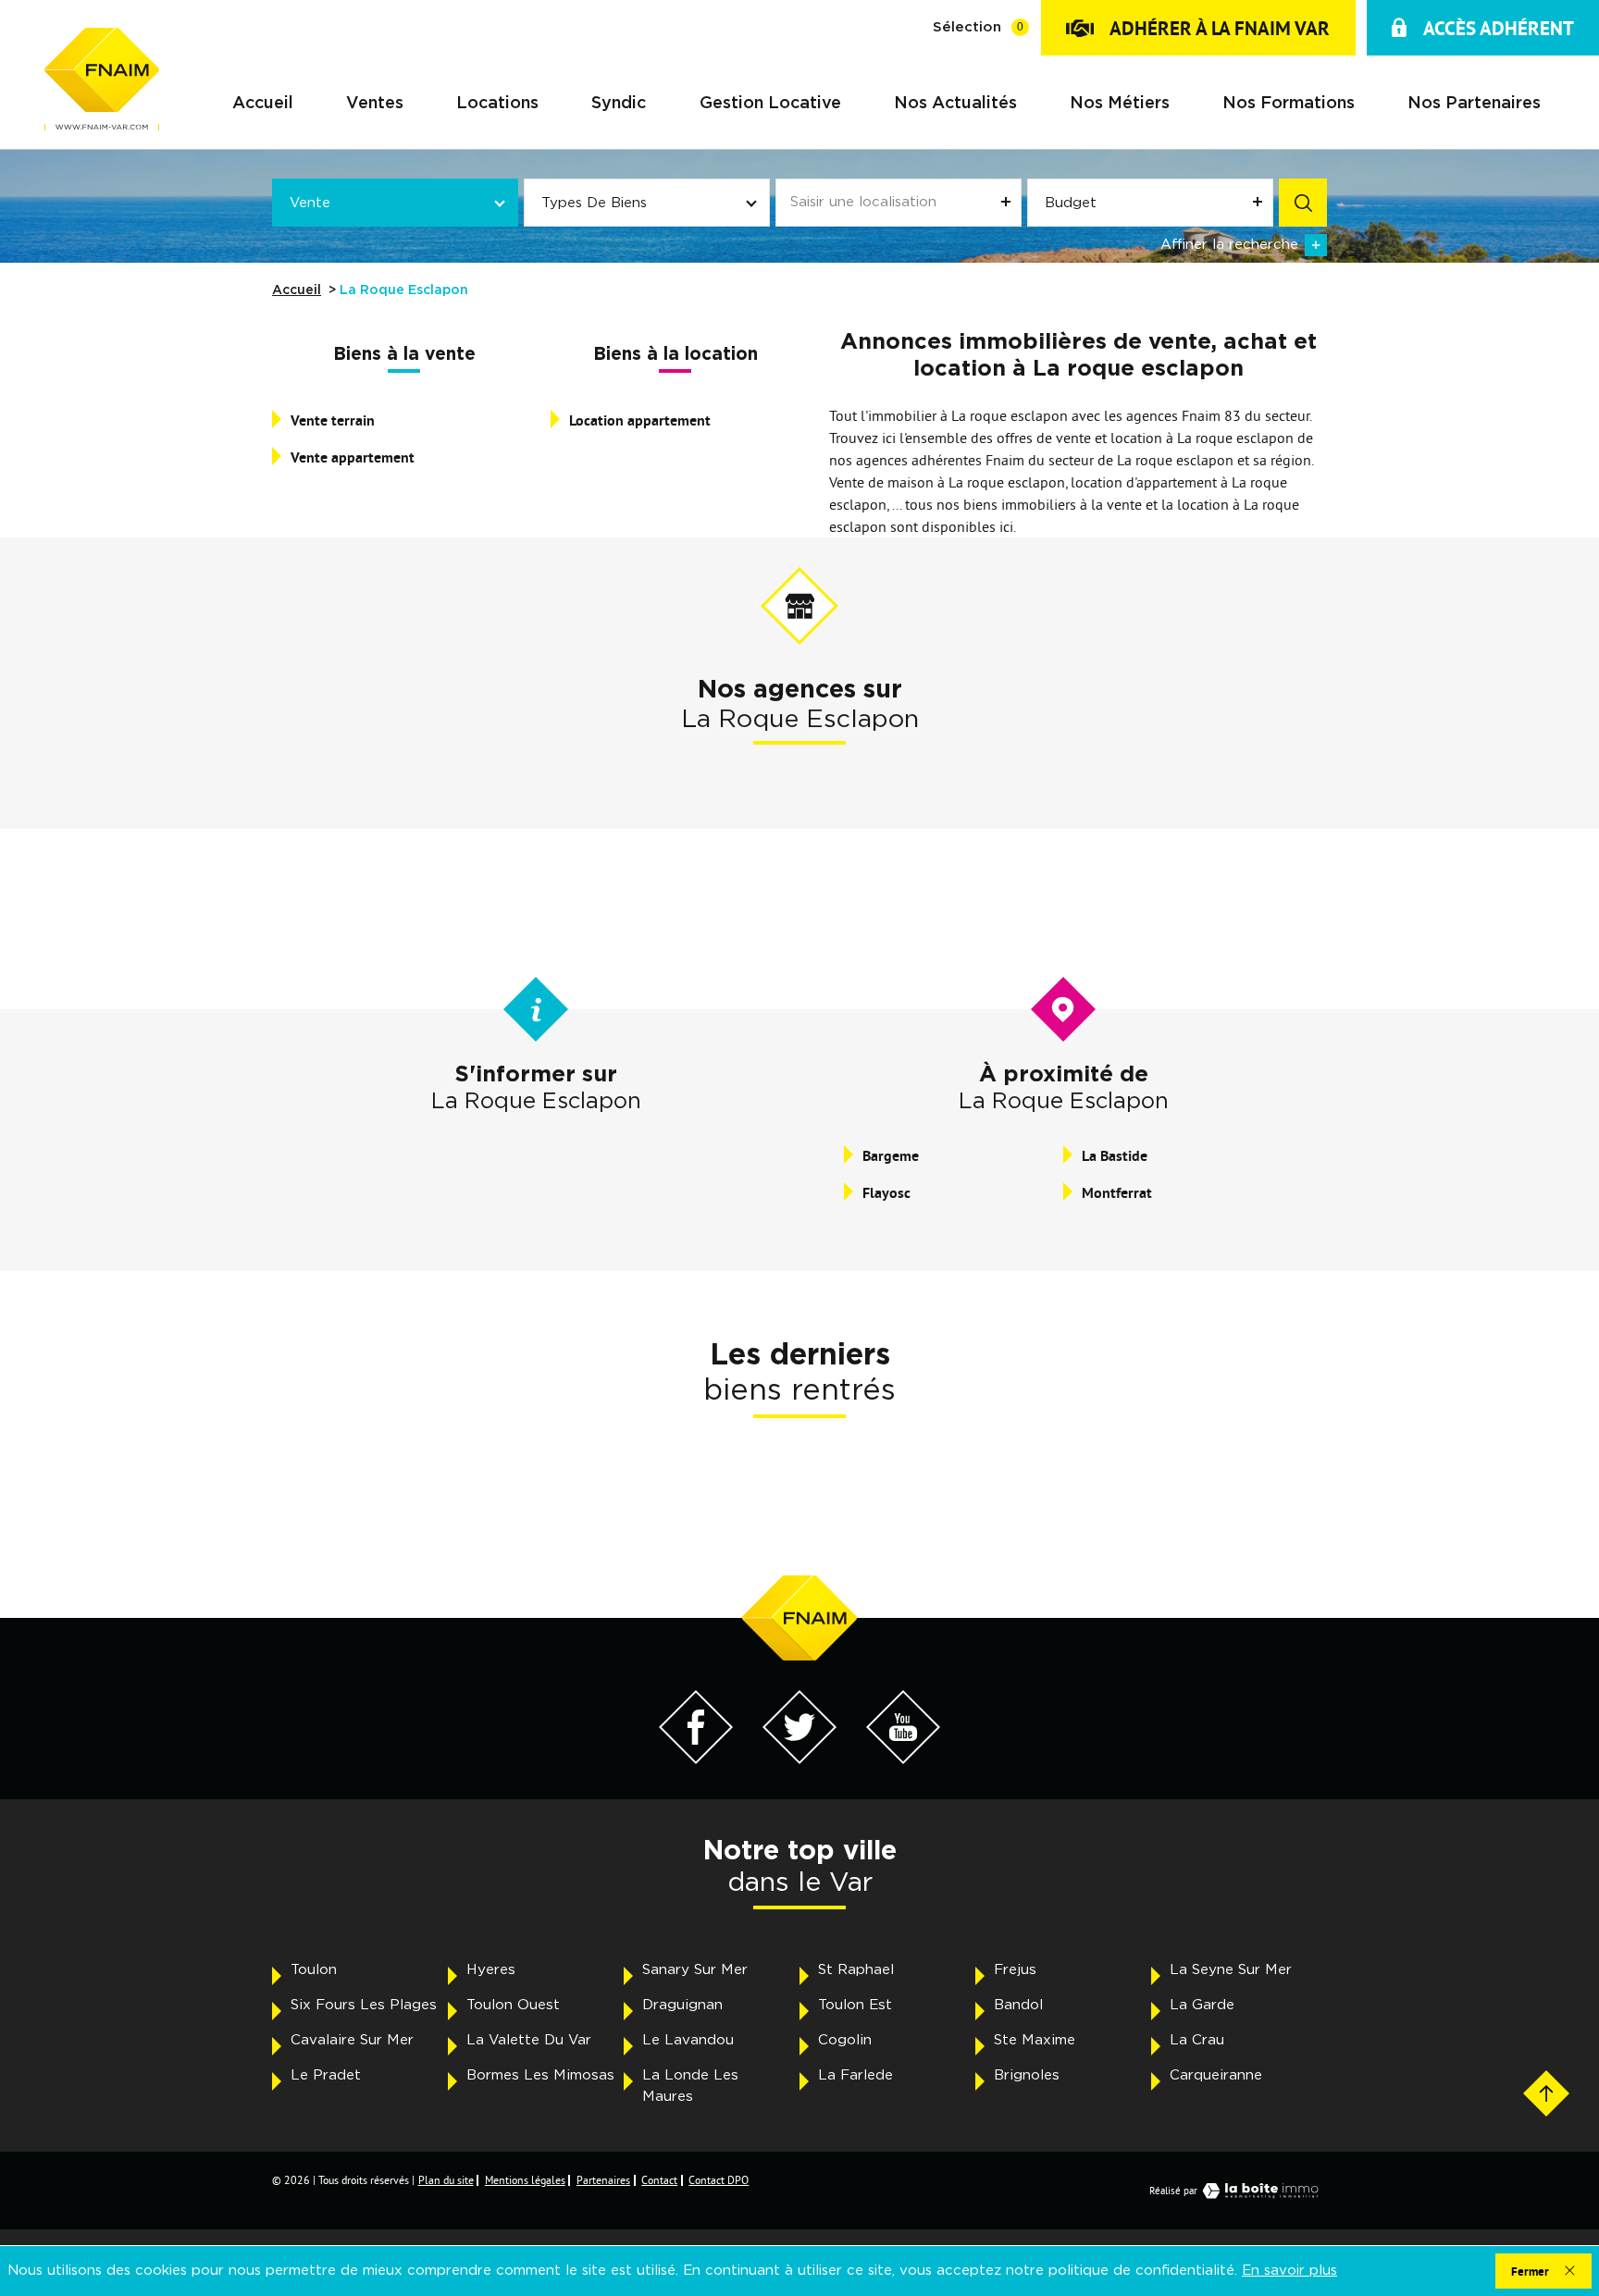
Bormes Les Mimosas (540, 2075)
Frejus (1015, 1970)
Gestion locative (770, 105)
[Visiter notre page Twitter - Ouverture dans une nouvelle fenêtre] (799, 1759)
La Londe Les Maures (690, 2086)
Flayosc (886, 1193)
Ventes (375, 105)
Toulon (314, 1970)
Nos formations (1289, 105)
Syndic (619, 105)
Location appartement (640, 420)
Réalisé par (1173, 2191)
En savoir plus (1289, 2271)
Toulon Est (855, 2005)
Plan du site (446, 2180)
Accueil (263, 105)
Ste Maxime (1035, 2040)
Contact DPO (719, 2180)
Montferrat (1117, 1193)
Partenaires (603, 2180)
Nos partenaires (1474, 105)
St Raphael (856, 1970)
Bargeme (891, 1156)
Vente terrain (333, 420)
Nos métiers (1120, 105)
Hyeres (491, 1970)
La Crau (1197, 2040)
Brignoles (1027, 2075)
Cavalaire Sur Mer (352, 2040)
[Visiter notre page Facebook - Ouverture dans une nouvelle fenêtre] (696, 1759)
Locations (497, 105)
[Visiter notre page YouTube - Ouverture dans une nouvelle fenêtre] (903, 1759)
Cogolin (845, 2040)
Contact (659, 2180)
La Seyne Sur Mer (1231, 1970)
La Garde (1202, 2005)
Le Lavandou (688, 2040)
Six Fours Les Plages (364, 2005)
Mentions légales (525, 2180)
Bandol (1018, 2005)
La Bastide (1115, 1156)
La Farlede (855, 2075)
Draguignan (682, 2005)
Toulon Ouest (513, 2005)
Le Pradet (326, 2075)
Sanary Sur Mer (695, 1970)
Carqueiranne (1216, 2075)
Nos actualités (955, 105)
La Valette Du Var (529, 2040)
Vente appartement (353, 457)
